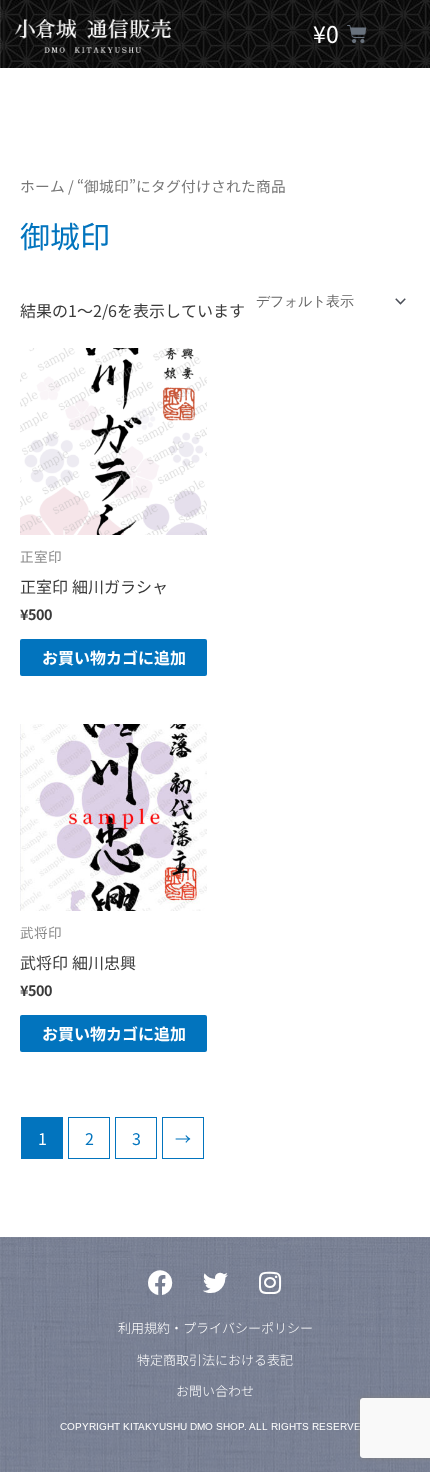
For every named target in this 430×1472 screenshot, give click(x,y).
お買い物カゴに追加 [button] (114, 657)
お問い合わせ (215, 1390)
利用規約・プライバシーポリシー (215, 1327)
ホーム (42, 185)
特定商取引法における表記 (215, 1359)
